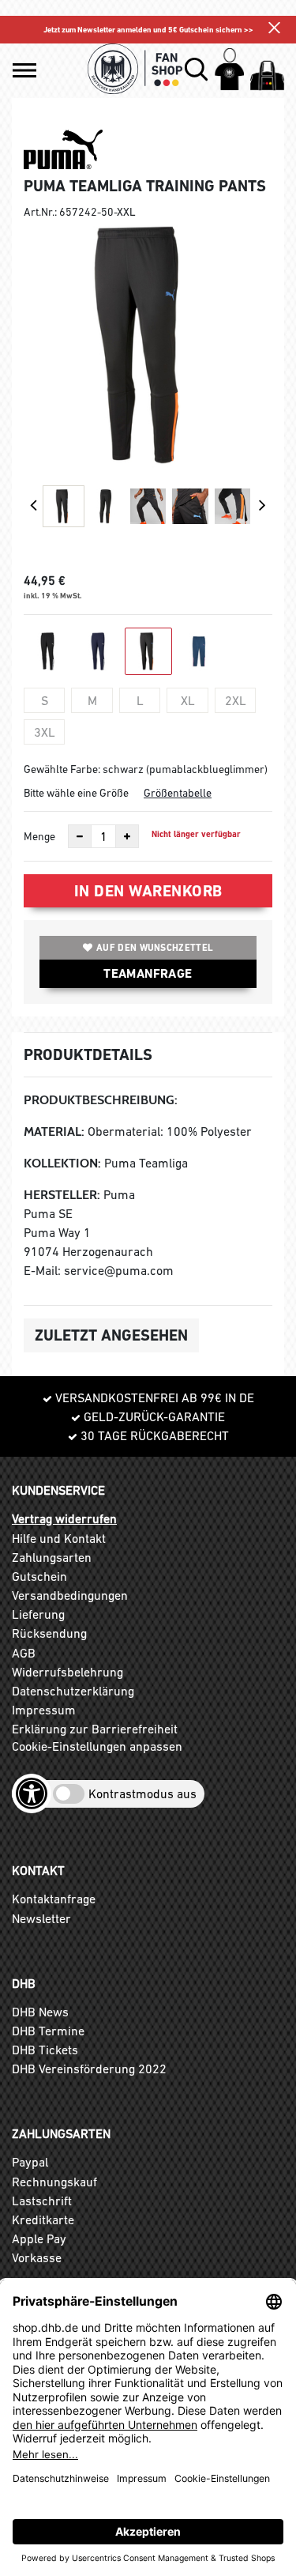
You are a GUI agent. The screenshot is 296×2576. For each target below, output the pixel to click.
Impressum (44, 1710)
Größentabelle (178, 793)
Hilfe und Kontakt (59, 1538)
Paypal (30, 2162)
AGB (24, 1653)
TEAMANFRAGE (148, 973)
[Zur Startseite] (135, 69)
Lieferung (38, 1614)
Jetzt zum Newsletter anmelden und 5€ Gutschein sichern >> (148, 30)
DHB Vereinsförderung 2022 (89, 2069)
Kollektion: (62, 1163)
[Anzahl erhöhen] (127, 836)
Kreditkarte (43, 2220)
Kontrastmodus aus (142, 1793)
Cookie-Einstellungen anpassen (97, 1746)
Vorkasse (37, 2257)
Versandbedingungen (70, 1595)
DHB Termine (48, 2031)
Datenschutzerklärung (73, 1691)
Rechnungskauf (54, 2182)
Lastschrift (42, 2201)
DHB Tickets (45, 2050)
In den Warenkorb (148, 891)
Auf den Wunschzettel (155, 948)
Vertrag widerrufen (64, 1518)
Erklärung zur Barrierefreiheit (95, 1729)
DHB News (40, 2012)
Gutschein (39, 1576)
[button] (24, 70)
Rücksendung (49, 1633)
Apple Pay (39, 2238)
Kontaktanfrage (54, 1899)
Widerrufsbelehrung (67, 1672)
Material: (54, 1131)
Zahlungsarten (52, 1557)
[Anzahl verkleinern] (80, 836)
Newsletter (41, 1918)
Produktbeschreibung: (101, 1100)
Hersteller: (62, 1195)
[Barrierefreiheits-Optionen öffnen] (32, 1793)
